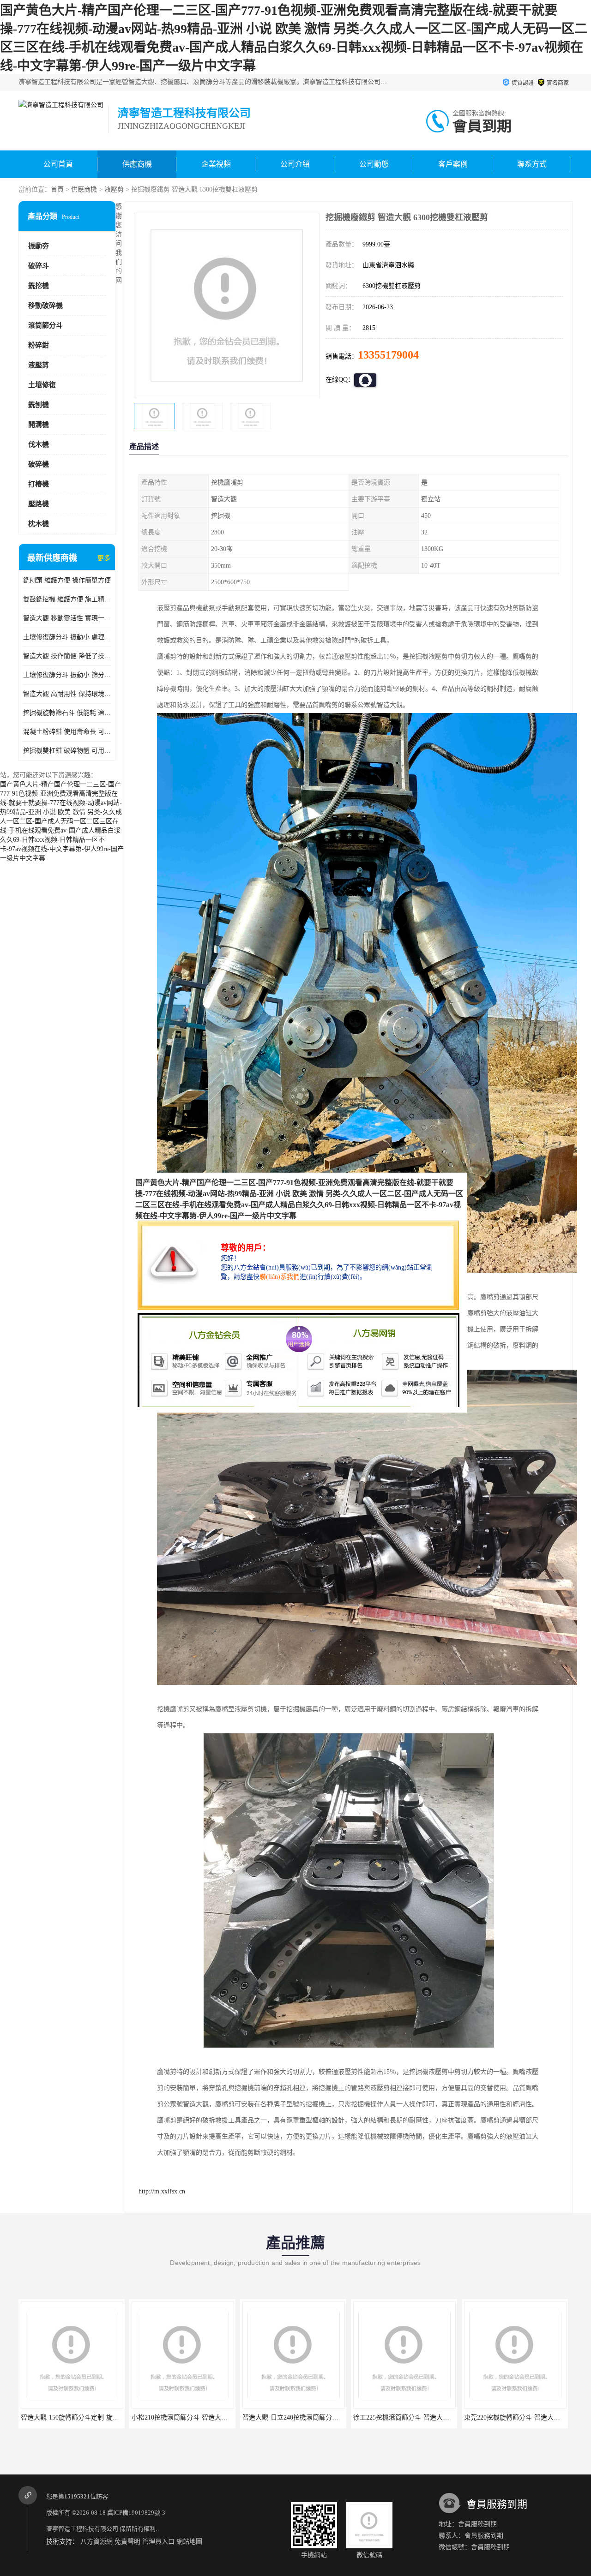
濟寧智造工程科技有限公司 (82, 2529)
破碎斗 (39, 266)
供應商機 (137, 164)
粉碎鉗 (39, 345)
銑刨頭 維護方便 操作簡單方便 (67, 580)
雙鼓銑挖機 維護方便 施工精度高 (67, 599)
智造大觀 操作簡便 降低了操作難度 (67, 656)
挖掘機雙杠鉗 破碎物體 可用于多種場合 (67, 751)
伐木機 (39, 444)
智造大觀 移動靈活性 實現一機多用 (67, 618)
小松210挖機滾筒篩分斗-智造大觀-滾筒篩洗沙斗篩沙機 (210, 2417)
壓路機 (39, 504)
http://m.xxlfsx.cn (162, 2191)
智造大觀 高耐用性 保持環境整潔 (67, 694)
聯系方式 (532, 164)
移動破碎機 (45, 306)
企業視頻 (216, 164)
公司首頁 (58, 164)
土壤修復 (42, 385)
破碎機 (39, 464)
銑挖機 (39, 286)
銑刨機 (39, 405)
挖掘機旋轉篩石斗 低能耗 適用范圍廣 (67, 713)
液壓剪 (114, 189)
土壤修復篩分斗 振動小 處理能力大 (67, 637)
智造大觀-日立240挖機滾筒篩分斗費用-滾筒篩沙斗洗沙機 (324, 2417)
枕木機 (39, 524)
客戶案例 (453, 164)
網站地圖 (189, 2542)
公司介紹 (295, 164)
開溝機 (39, 425)
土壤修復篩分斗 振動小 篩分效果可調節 (67, 675)
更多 (104, 558)
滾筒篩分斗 (45, 325)
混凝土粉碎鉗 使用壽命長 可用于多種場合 (67, 732)
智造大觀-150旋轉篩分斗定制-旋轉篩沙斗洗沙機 (89, 2417)
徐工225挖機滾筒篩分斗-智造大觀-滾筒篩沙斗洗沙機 (428, 2417)
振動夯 (39, 246)
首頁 (57, 189)
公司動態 (374, 164)
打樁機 (39, 484)
